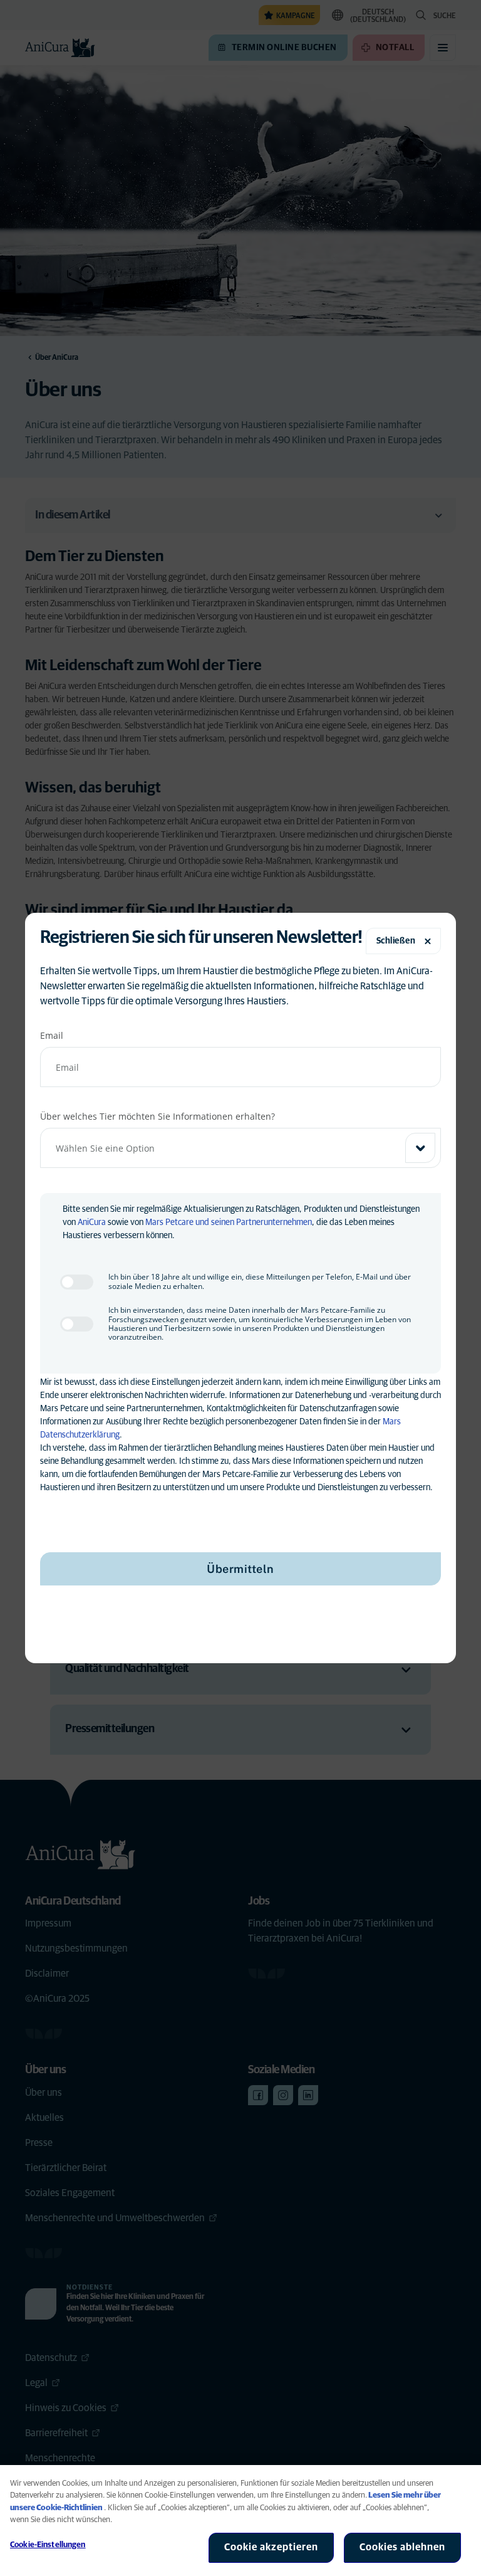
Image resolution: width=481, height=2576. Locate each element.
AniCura (92, 1222)
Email (52, 1035)
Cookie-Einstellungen (48, 2545)
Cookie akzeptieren (271, 2547)
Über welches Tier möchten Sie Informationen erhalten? (158, 1116)
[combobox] (240, 1148)
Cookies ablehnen (402, 2547)
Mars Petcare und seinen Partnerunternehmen (229, 1222)
